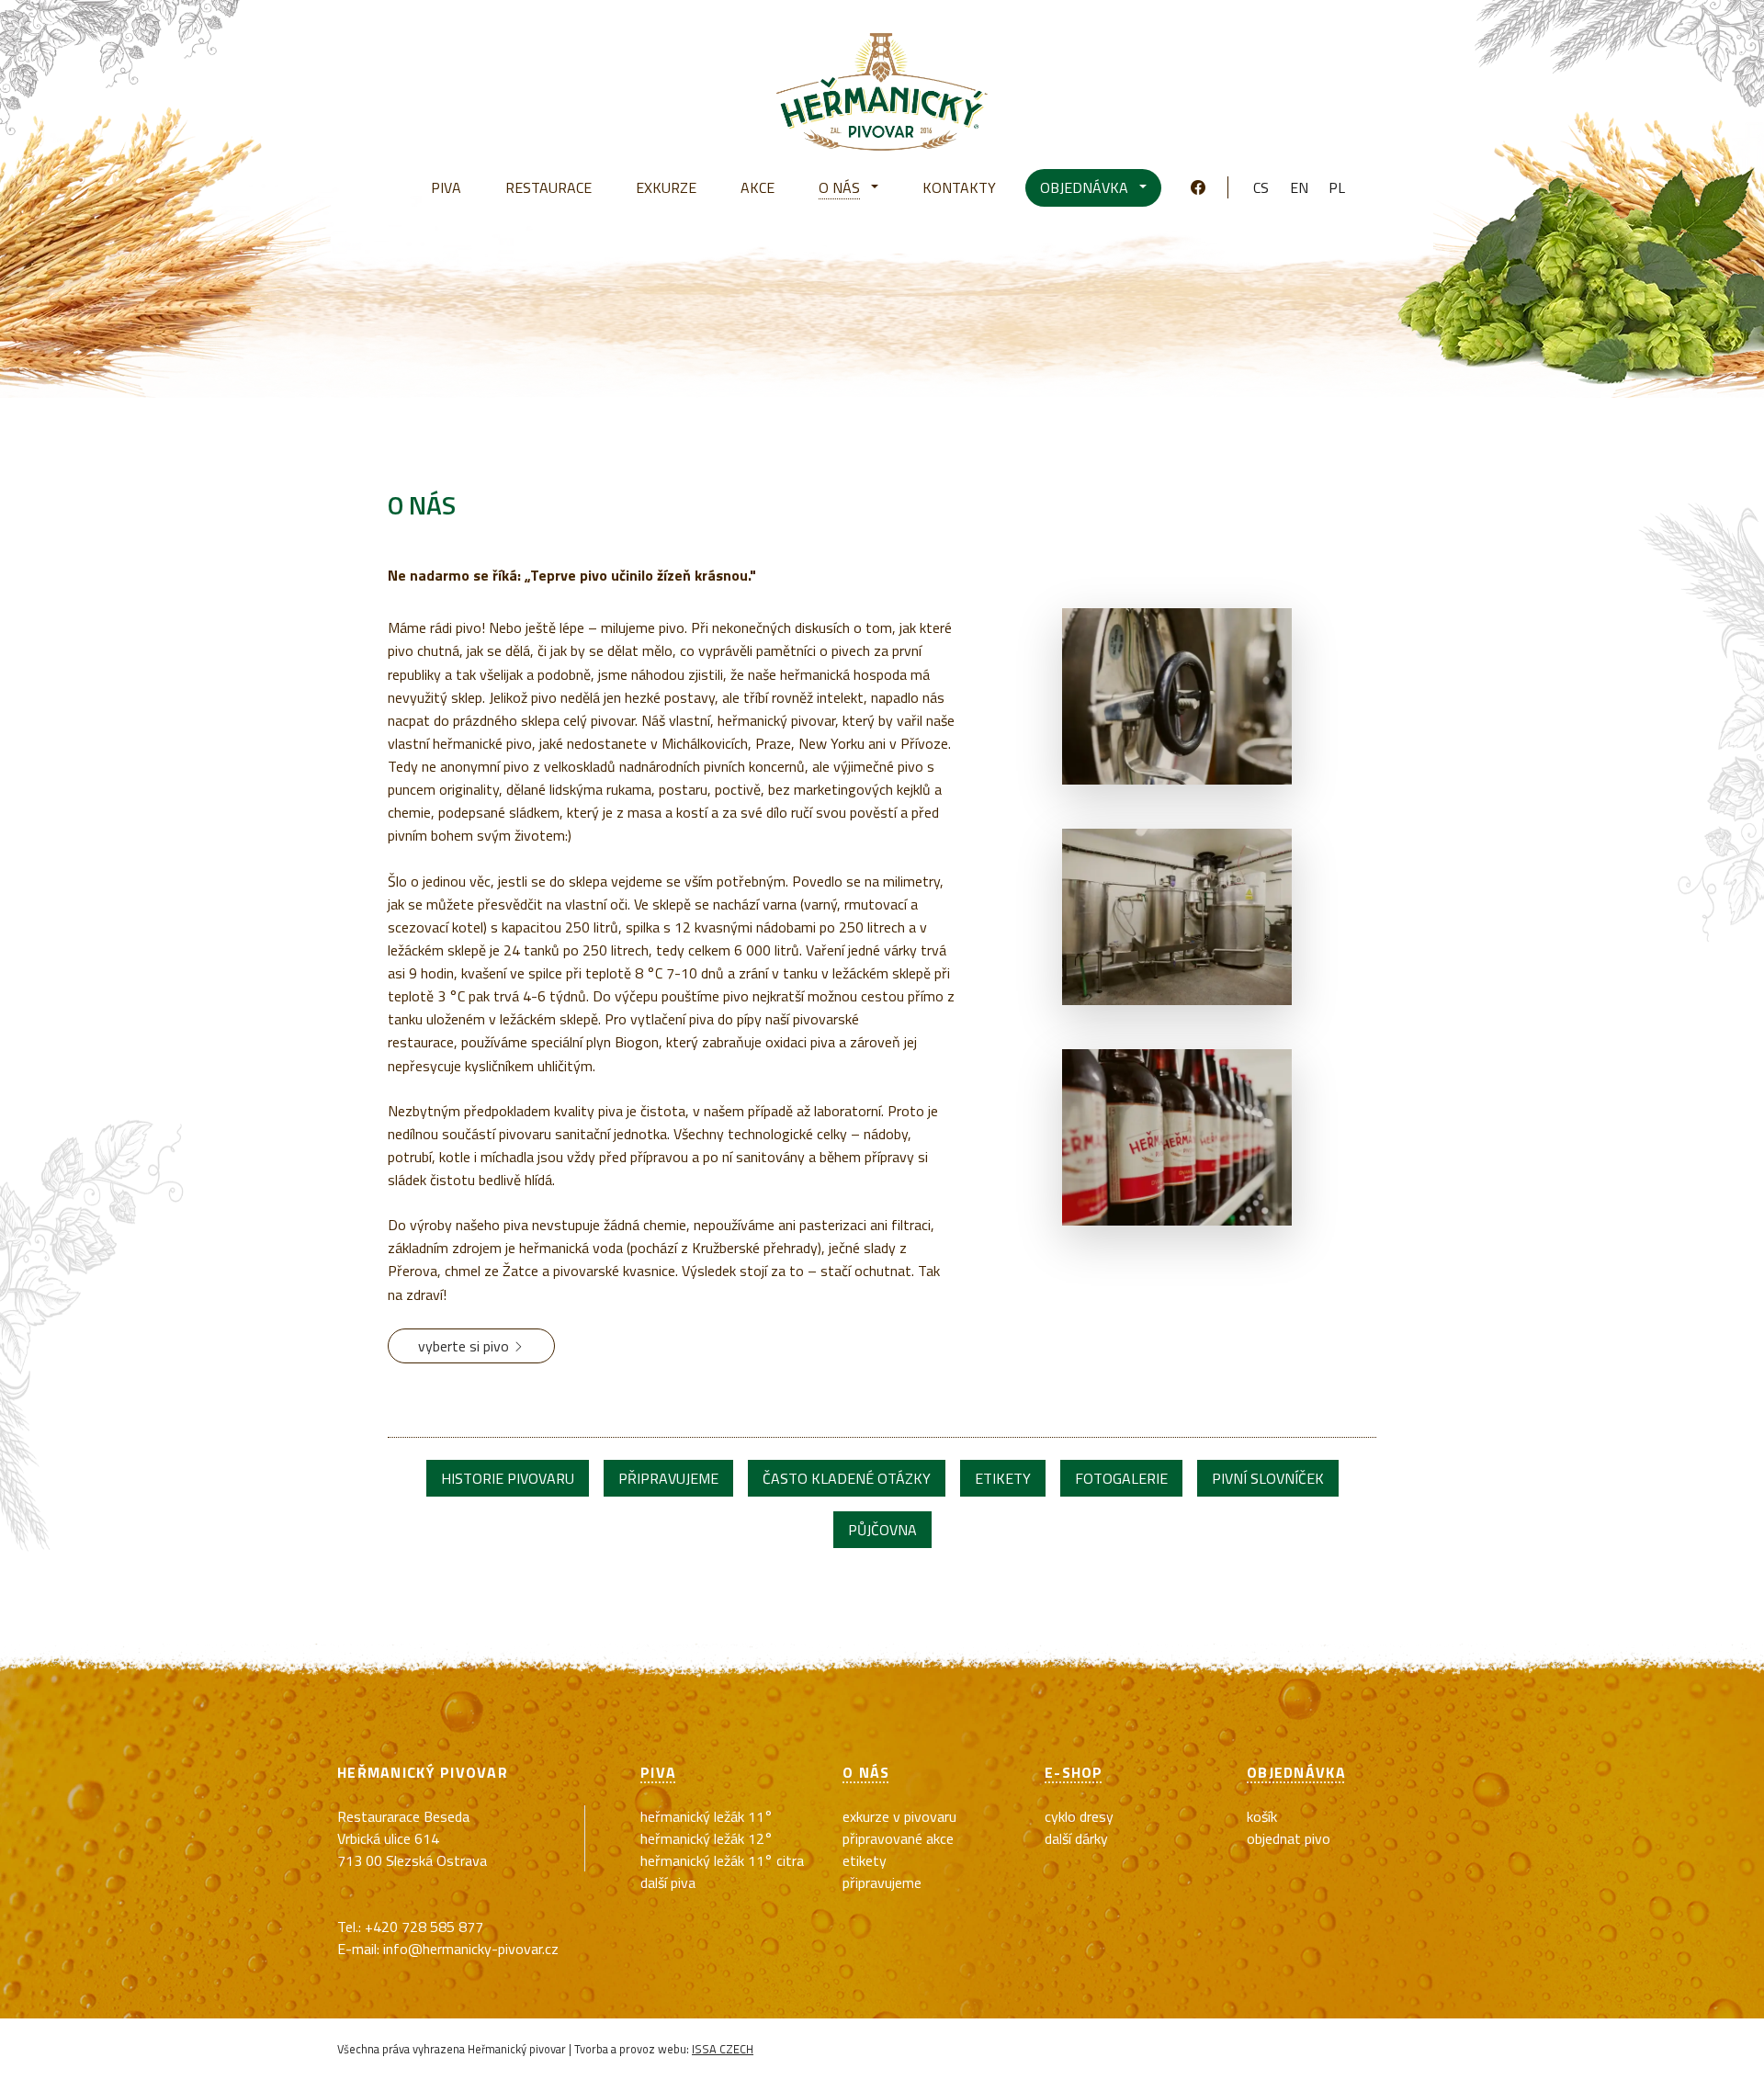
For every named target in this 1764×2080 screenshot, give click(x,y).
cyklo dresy (1079, 1816)
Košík (1262, 1816)
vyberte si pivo (465, 1346)
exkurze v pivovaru (899, 1816)
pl (1337, 187)
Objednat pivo (1289, 1838)
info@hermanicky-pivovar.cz (471, 1949)
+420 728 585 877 (424, 1927)
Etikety (865, 1860)
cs (1261, 187)
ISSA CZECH (723, 2049)
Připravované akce (898, 1838)
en (1299, 187)
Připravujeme (882, 1882)
